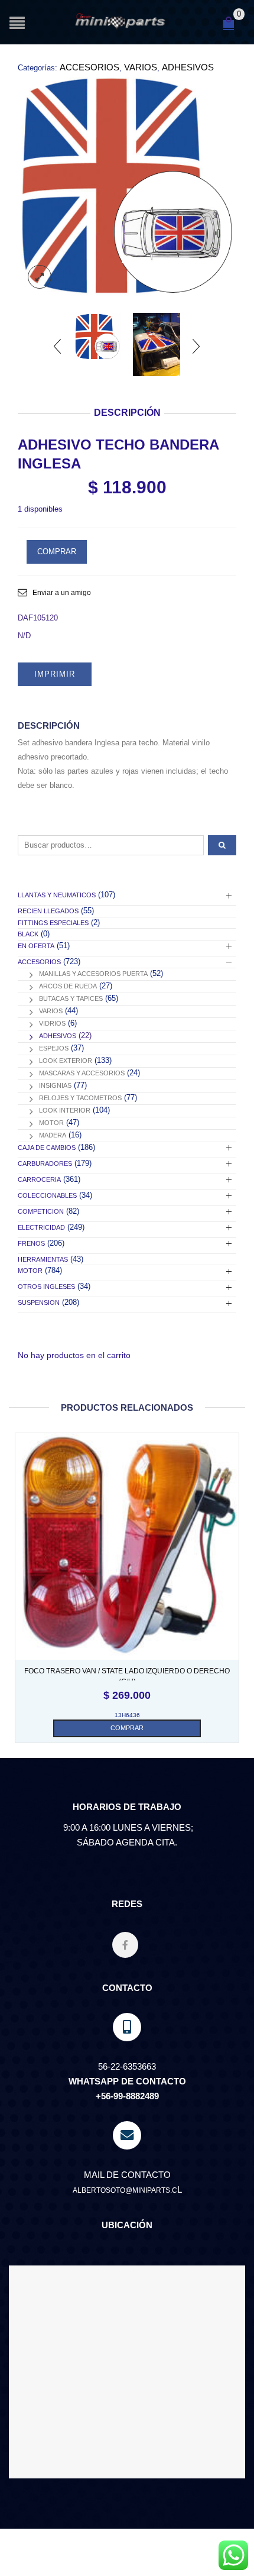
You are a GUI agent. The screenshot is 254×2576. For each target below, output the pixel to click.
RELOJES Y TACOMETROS (80, 1098)
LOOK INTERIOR (65, 1110)
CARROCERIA (39, 1179)
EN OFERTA (36, 946)
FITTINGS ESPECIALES (53, 923)
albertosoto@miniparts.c (125, 2190)
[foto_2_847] (157, 345)
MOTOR (51, 1123)
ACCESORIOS (89, 67)
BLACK (28, 934)
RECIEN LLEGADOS (48, 911)
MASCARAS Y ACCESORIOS (82, 1073)
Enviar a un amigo (62, 593)
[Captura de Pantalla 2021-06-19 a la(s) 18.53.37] (127, 186)
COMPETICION (41, 1211)
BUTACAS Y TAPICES (71, 998)
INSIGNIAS (55, 1085)
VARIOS (141, 67)
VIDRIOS (52, 1023)
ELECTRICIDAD (41, 1227)
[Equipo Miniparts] (233, 2555)
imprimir (55, 674)
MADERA (53, 1135)
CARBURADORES (45, 1163)
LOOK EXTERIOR (66, 1061)
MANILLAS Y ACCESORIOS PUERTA (93, 974)
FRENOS (31, 1243)
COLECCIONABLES (47, 1195)
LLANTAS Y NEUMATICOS (57, 895)
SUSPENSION (39, 1302)
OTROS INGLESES (46, 1287)
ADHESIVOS (188, 67)
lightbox (40, 277)
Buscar (222, 845)
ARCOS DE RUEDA (68, 986)
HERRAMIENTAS (43, 1259)
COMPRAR (57, 552)
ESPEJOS (54, 1048)
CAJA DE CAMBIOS (47, 1148)
